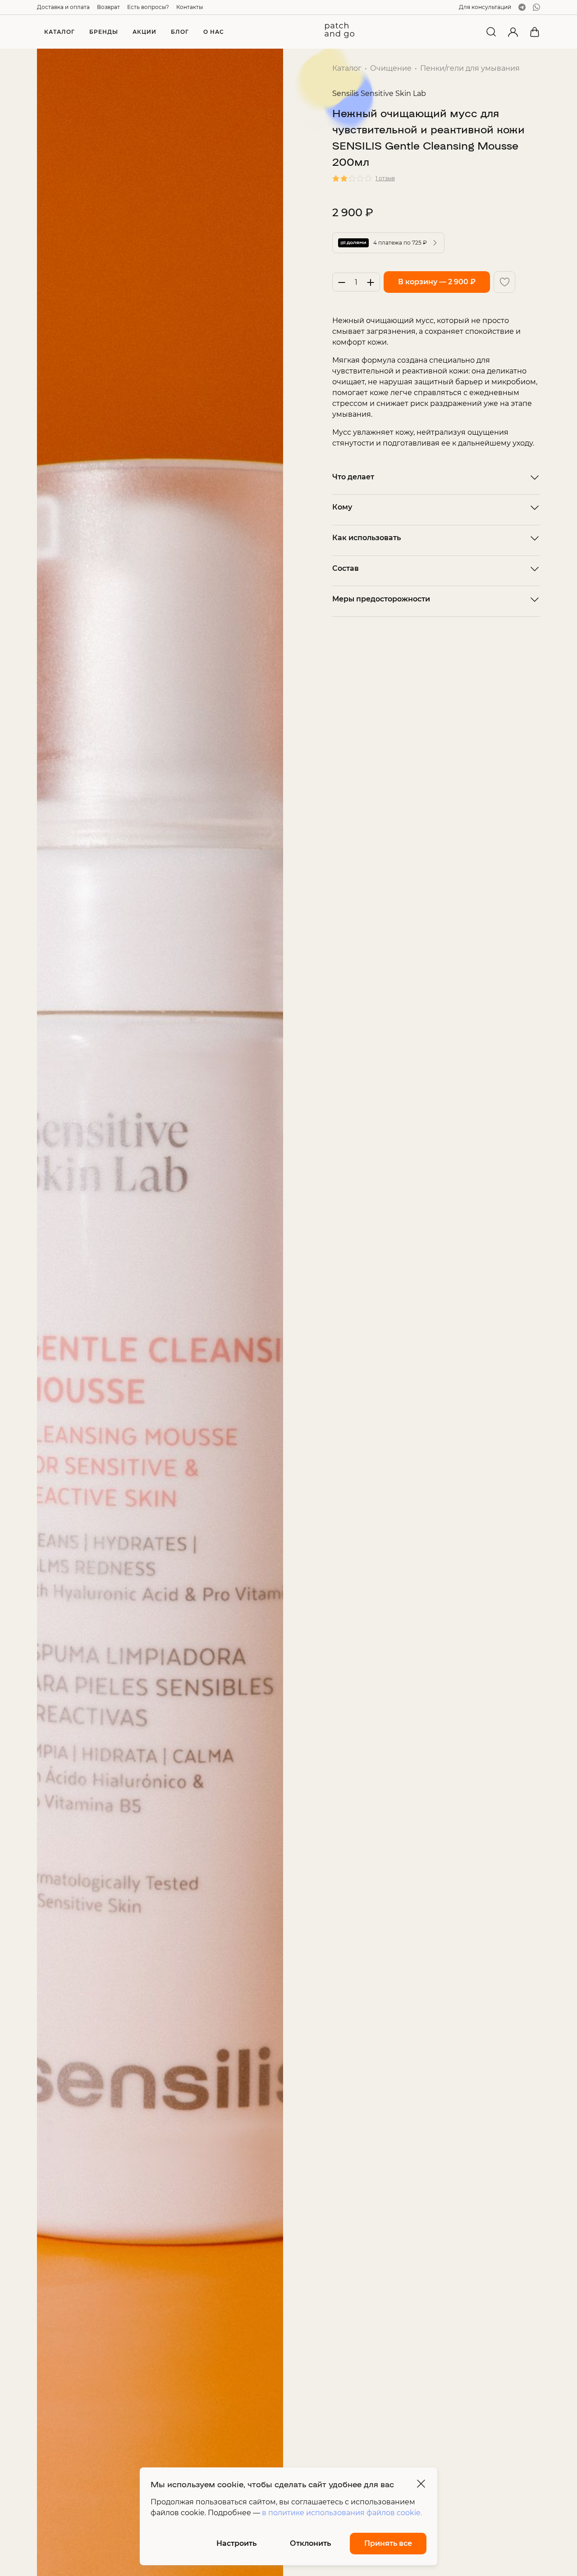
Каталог (347, 68)
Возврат (108, 7)
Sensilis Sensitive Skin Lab (379, 93)
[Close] (421, 2484)
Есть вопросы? (148, 7)
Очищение (391, 68)
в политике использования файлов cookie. (342, 2513)
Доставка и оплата (63, 7)
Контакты (190, 7)
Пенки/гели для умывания (470, 68)
